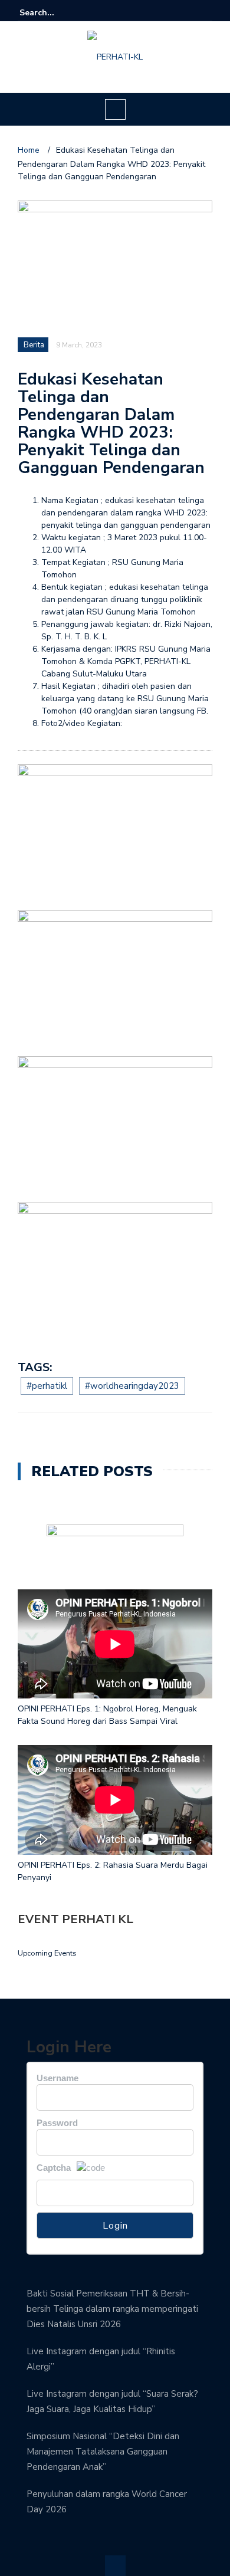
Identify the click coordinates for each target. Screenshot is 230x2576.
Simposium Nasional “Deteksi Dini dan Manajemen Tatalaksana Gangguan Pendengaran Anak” (103, 2452)
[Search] (205, 12)
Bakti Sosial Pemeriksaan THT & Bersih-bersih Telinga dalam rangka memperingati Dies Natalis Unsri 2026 (112, 2309)
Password (57, 2123)
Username (57, 2078)
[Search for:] (55, 13)
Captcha (54, 2168)
